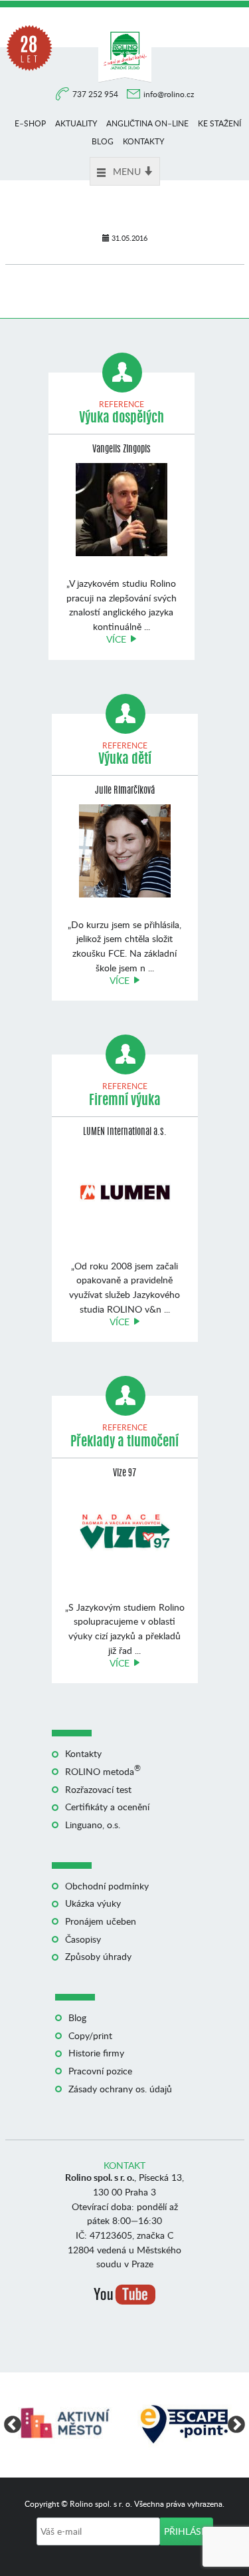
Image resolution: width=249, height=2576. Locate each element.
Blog (103, 141)
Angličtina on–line (147, 123)
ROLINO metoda (103, 1771)
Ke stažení (219, 123)
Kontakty (143, 141)
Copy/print (90, 2035)
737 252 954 (96, 94)
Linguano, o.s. (93, 1825)
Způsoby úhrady (98, 1956)
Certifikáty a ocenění (107, 1807)
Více (116, 639)
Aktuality (76, 123)
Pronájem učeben (101, 1921)
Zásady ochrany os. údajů (120, 2089)
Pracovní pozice (100, 2071)
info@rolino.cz (169, 94)
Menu (127, 171)
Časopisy (83, 1939)
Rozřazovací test (98, 1789)
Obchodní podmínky (107, 1886)
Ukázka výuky (93, 1903)
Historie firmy (96, 2053)
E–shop (30, 123)
